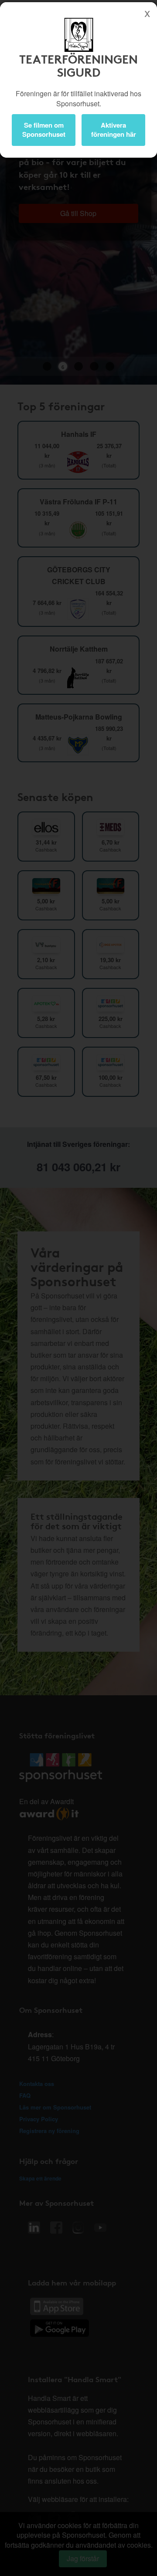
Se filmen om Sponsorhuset (44, 130)
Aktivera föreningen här (114, 130)
